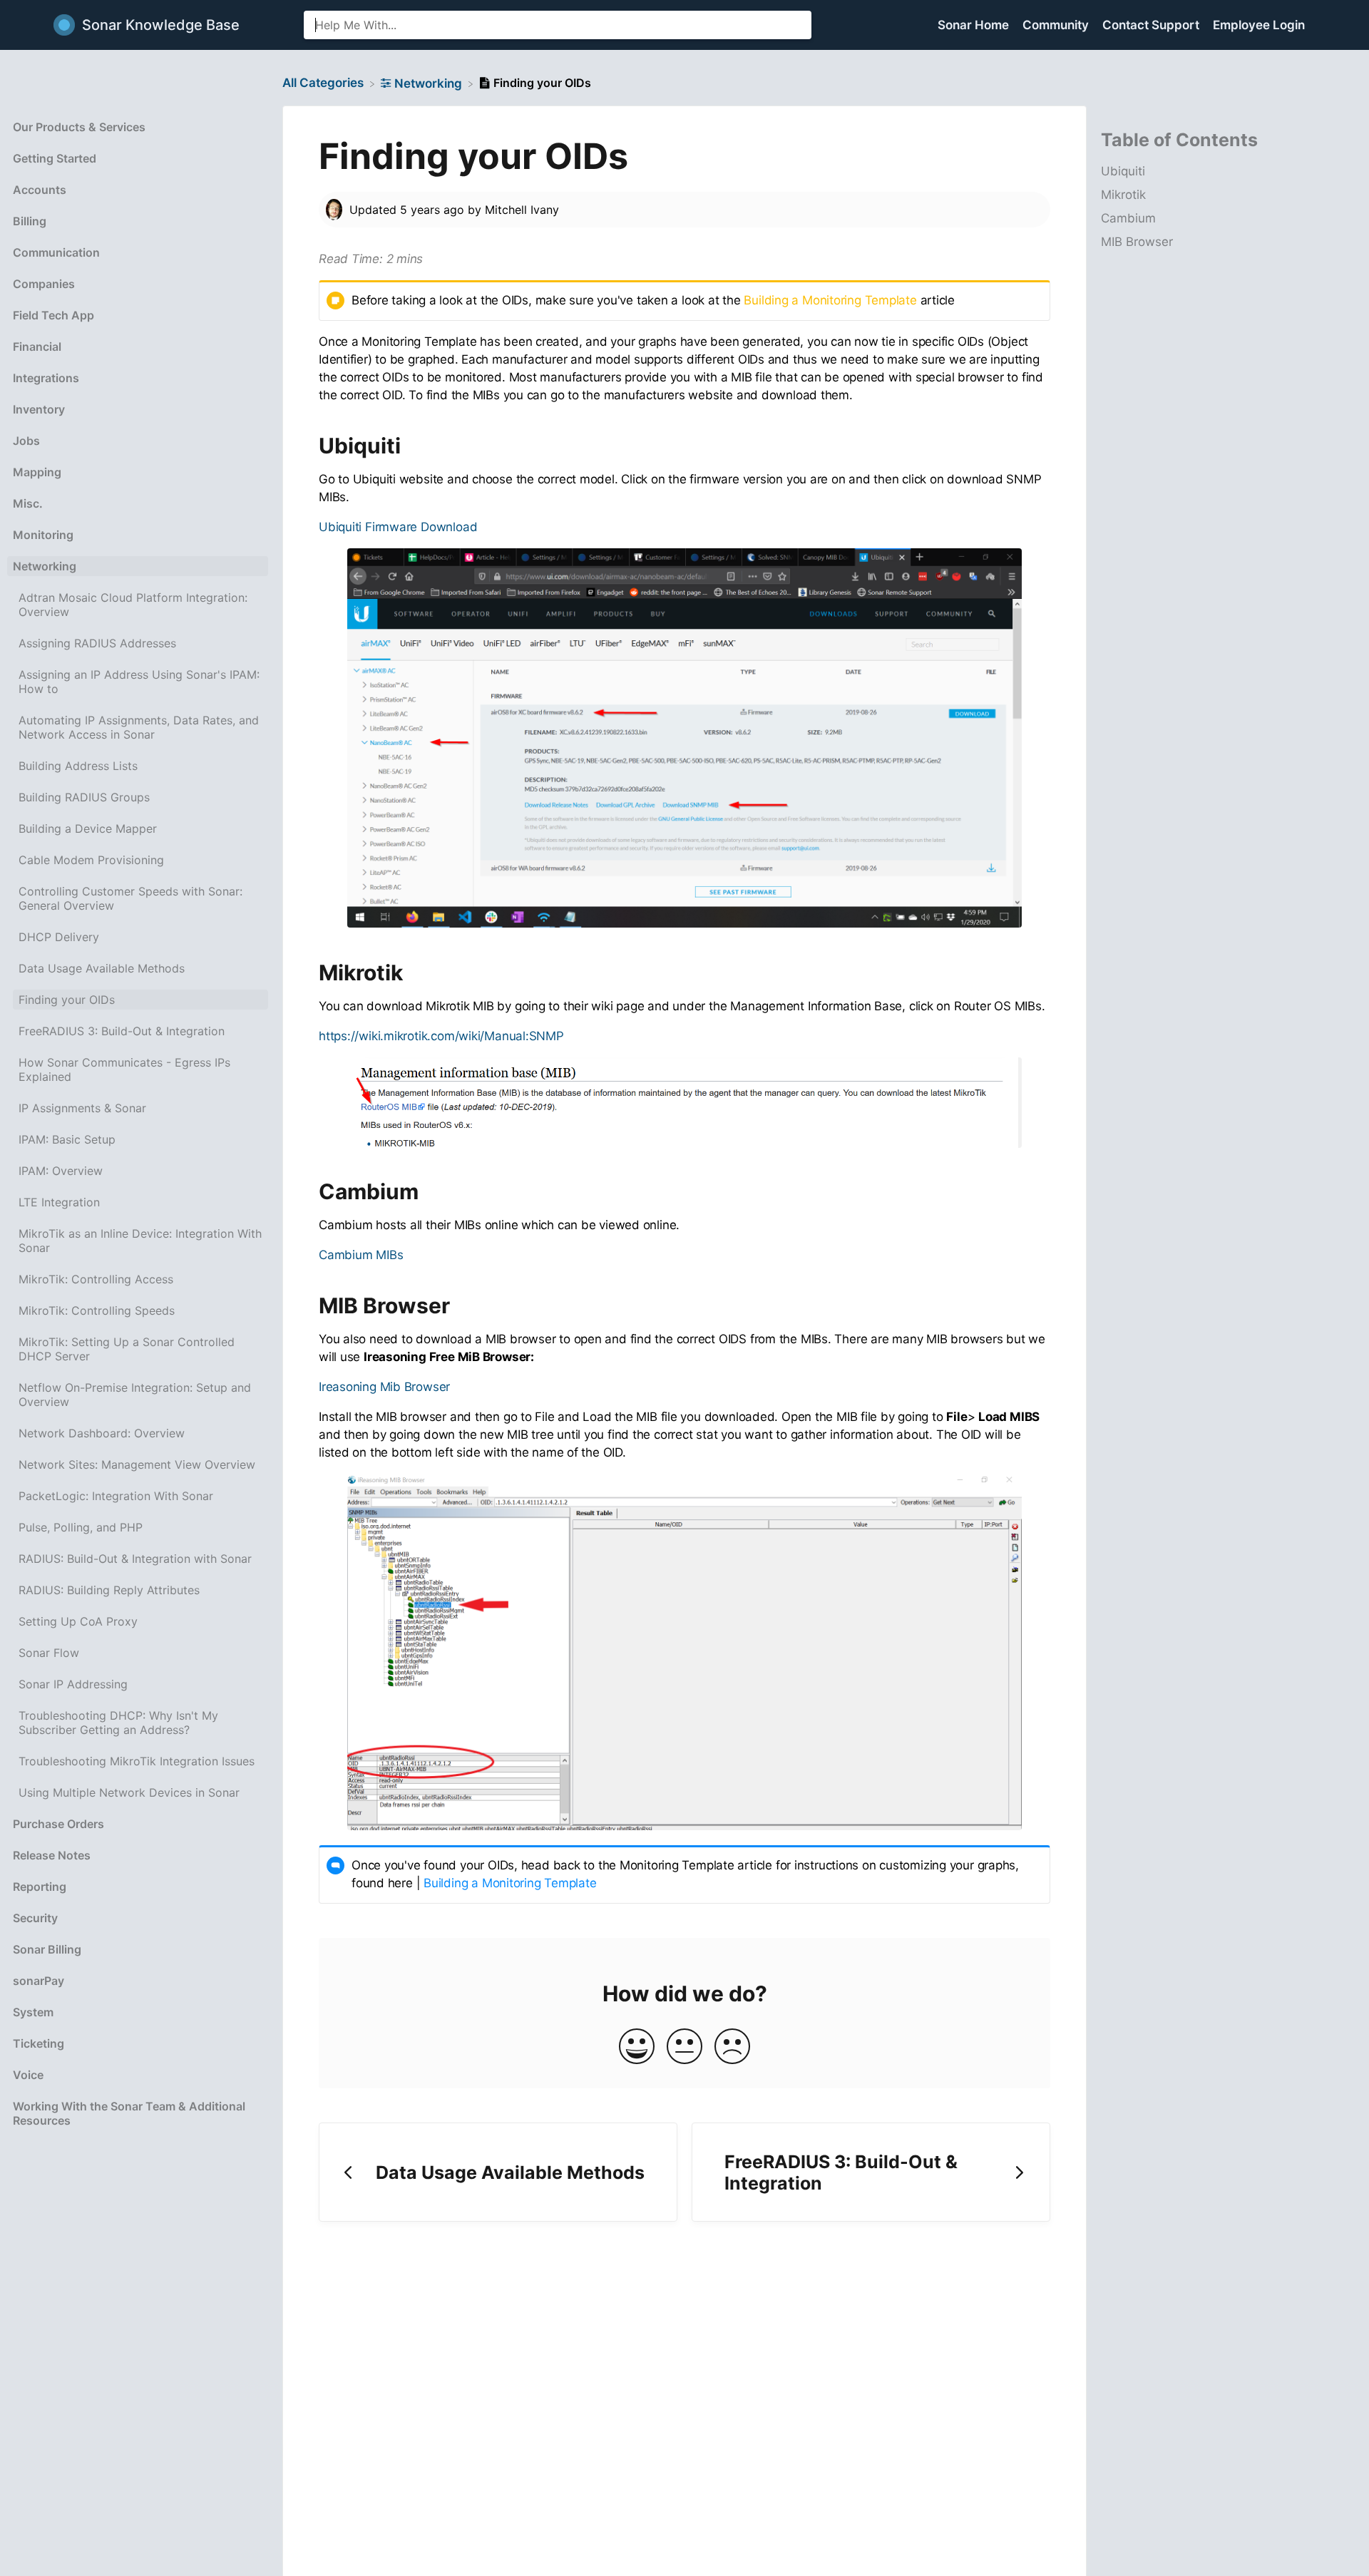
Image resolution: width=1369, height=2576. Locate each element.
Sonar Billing (47, 1949)
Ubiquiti (1123, 172)
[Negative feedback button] (732, 2047)
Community (1057, 25)
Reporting (40, 1887)
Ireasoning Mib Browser (384, 1387)
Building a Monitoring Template (830, 300)
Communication (56, 252)
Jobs (26, 441)
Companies (44, 284)
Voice (28, 2075)
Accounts (40, 190)
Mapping (37, 472)
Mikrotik (1123, 195)
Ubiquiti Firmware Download (398, 527)
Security (35, 1918)
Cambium (1128, 219)
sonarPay (39, 1981)
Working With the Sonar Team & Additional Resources (129, 2113)
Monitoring (43, 535)
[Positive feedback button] (637, 2047)
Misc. (28, 503)
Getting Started (55, 158)
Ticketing (39, 2043)
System (33, 2012)
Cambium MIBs (361, 1255)
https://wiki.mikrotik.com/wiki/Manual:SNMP (441, 1036)
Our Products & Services (79, 127)
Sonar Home (975, 25)
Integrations (46, 378)
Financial (37, 347)
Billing (30, 221)
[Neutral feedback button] (684, 2047)
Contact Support (1152, 25)
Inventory (39, 409)
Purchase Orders (58, 1824)
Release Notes (52, 1855)
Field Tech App (53, 315)
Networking (45, 566)
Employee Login (1259, 25)
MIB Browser (1137, 242)
